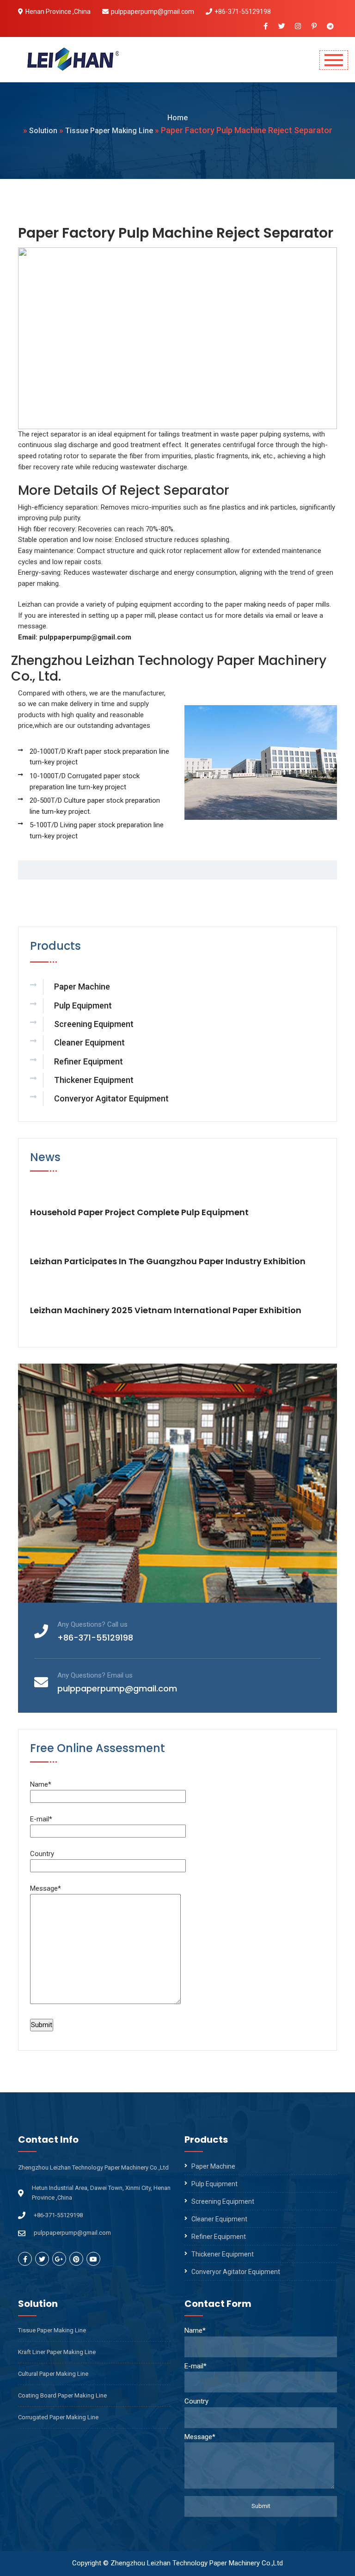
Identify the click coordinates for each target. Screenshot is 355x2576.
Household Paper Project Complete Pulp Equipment (139, 1212)
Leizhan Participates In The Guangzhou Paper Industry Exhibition (168, 1261)
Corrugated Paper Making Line (58, 2417)
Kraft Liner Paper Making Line (57, 2352)
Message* (46, 1888)
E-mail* (41, 1819)
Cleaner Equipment (89, 1042)
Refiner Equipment (89, 1061)
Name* (41, 1784)
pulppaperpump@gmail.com (153, 12)
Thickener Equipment (94, 1080)
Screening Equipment (94, 1024)
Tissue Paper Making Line (109, 131)
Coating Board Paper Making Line (62, 2395)
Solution (43, 131)
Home (177, 118)
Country (42, 1854)
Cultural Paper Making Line (53, 2374)
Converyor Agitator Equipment (111, 1098)
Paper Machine (82, 987)
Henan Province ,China (58, 12)
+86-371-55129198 (243, 12)
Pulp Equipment (83, 1005)
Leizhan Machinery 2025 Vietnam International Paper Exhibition (166, 1310)
